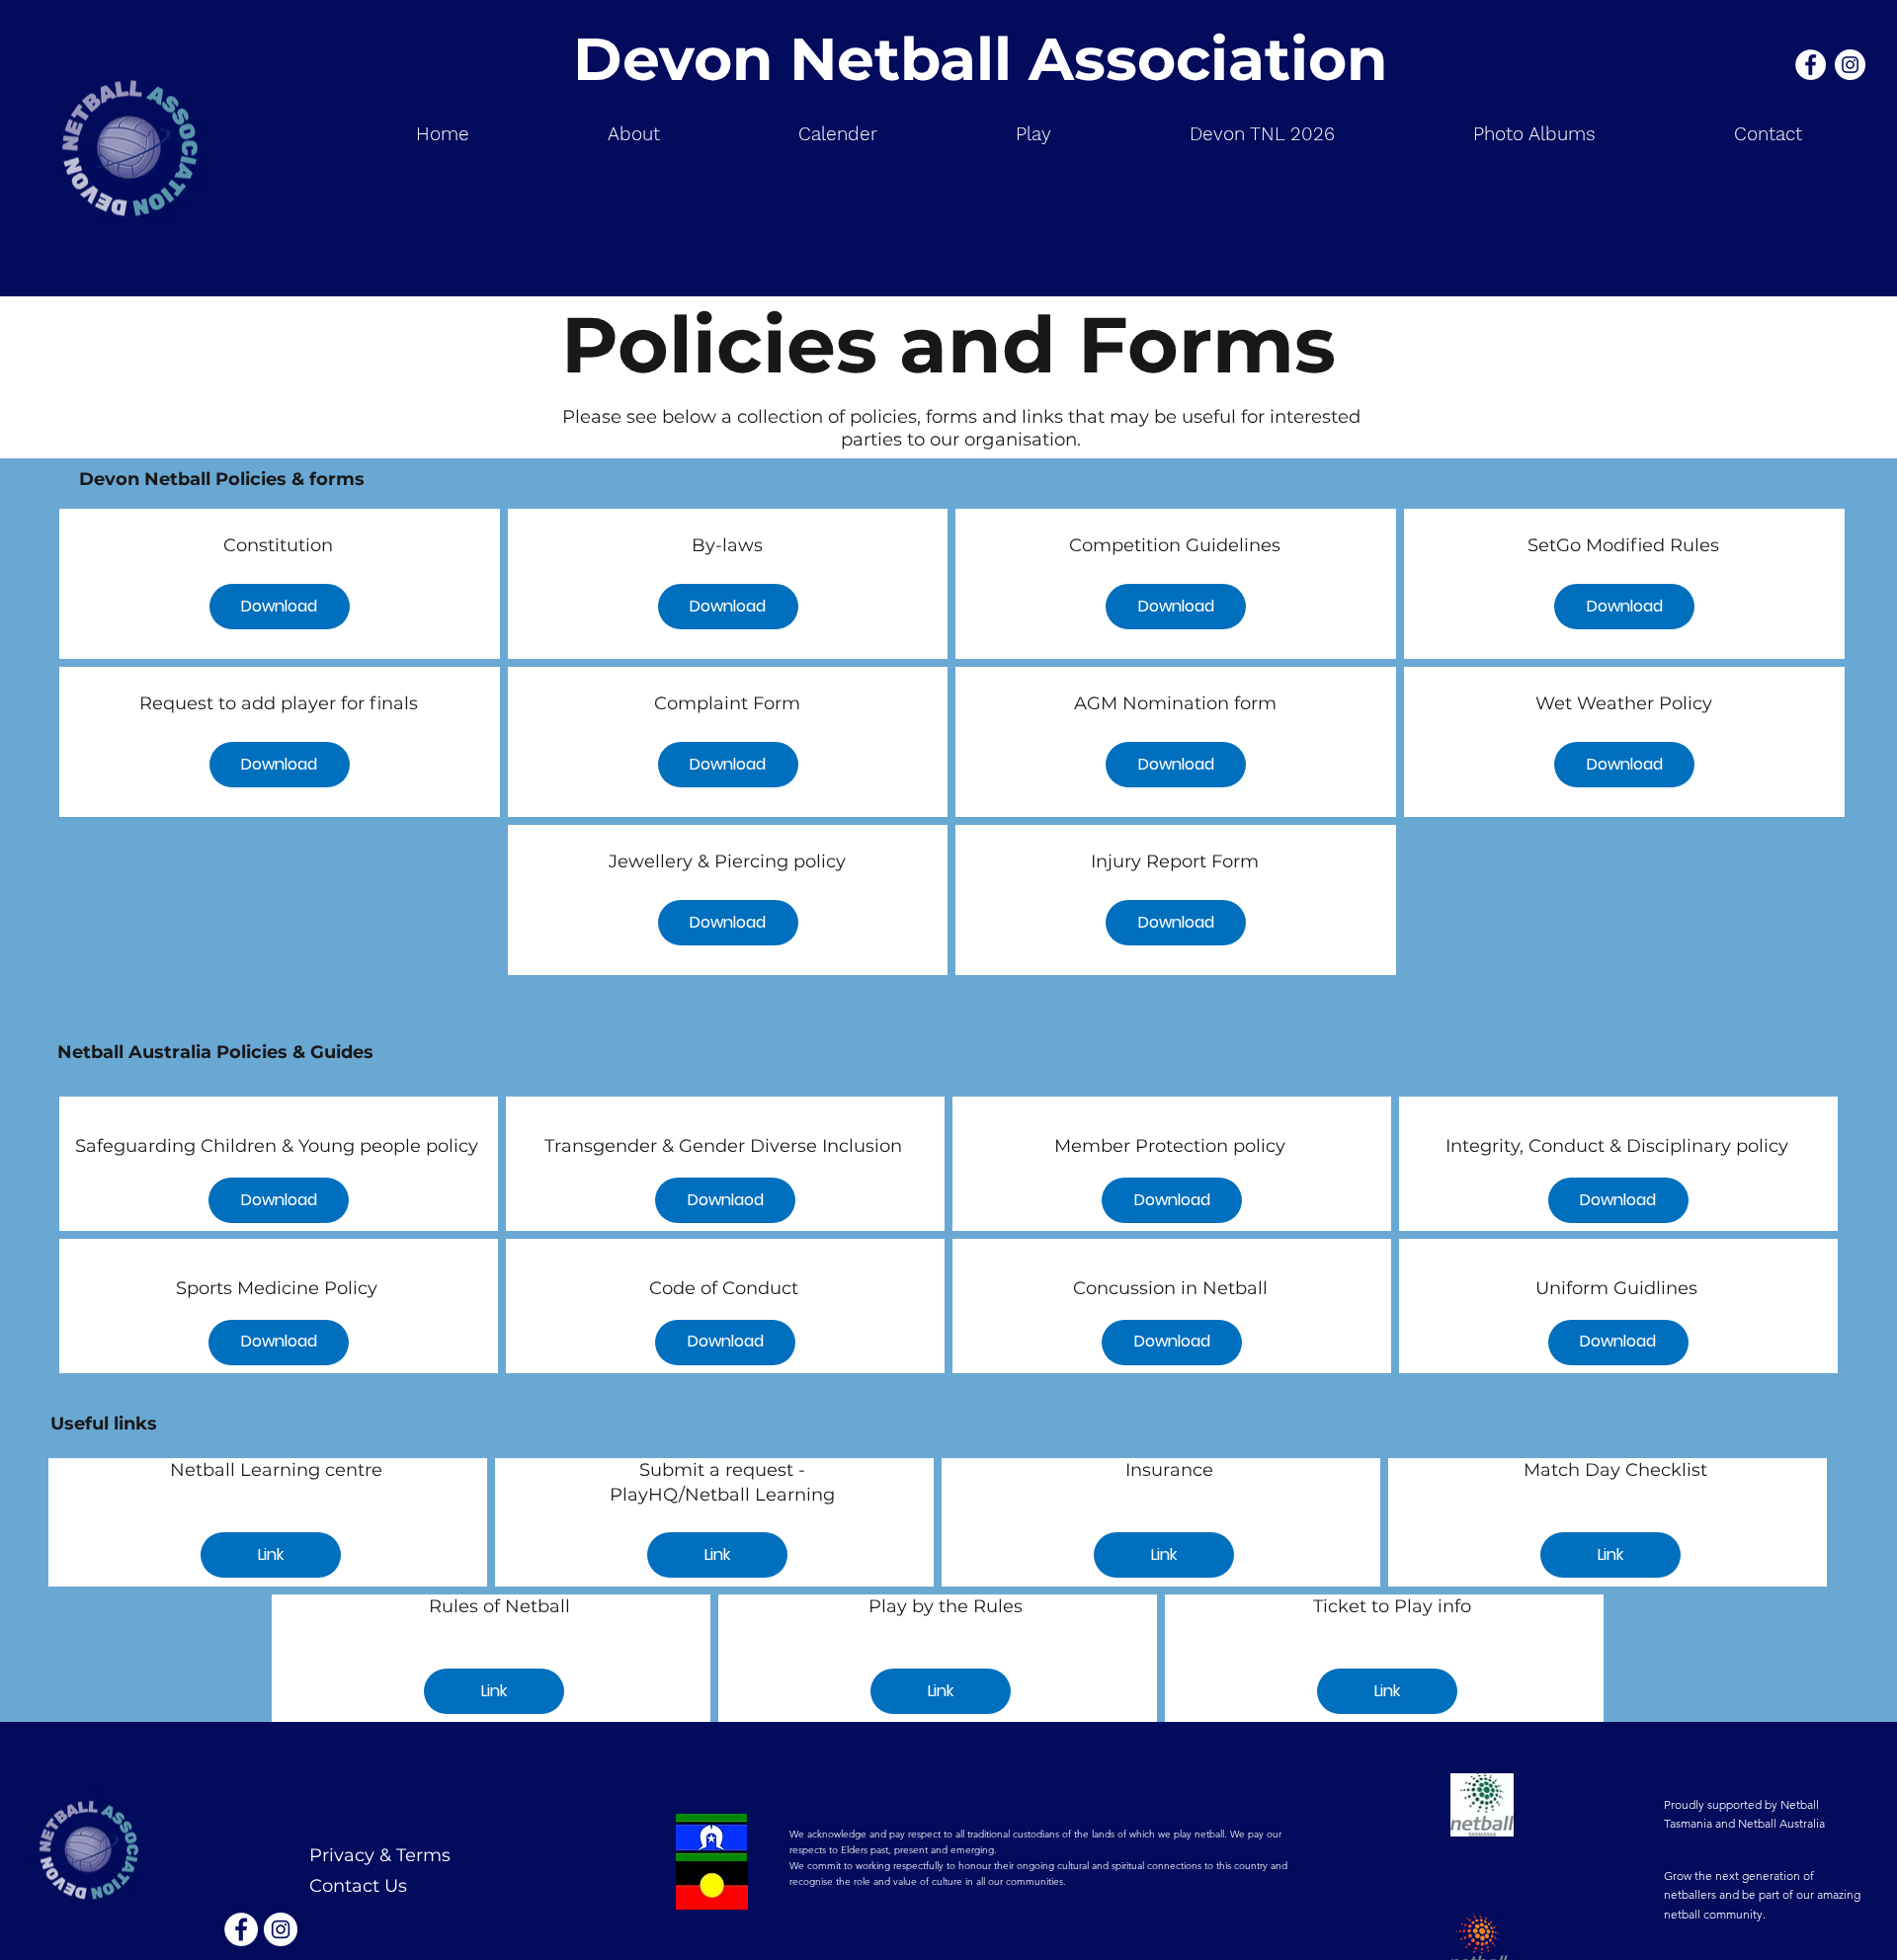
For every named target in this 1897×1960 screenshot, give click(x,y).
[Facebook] (1811, 65)
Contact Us (358, 1886)
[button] (1033, 134)
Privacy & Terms (380, 1855)
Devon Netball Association (980, 59)
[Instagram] (1850, 65)
